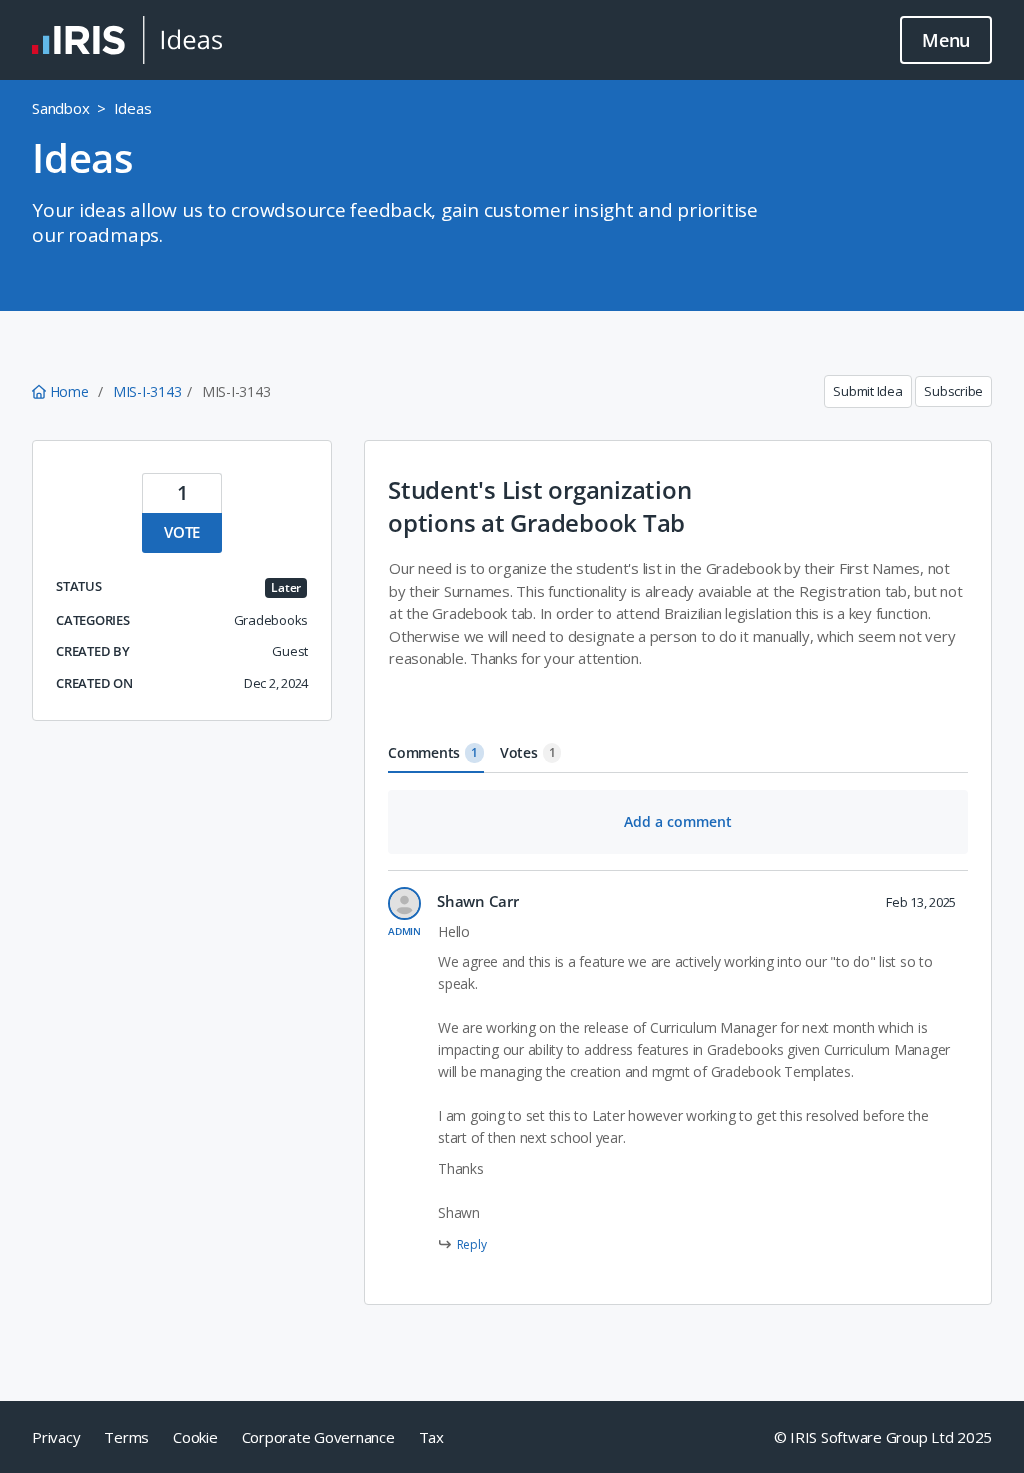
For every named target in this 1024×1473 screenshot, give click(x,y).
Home (69, 391)
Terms (126, 1437)
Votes (528, 752)
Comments (433, 752)
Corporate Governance (318, 1437)
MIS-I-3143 (147, 391)
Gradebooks (271, 620)
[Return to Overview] (127, 40)
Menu (946, 40)
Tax (431, 1437)
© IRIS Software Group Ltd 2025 (883, 1437)
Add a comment (678, 821)
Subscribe (953, 391)
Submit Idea (867, 391)
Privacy (56, 1437)
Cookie (195, 1437)
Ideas (133, 108)
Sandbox (60, 108)
